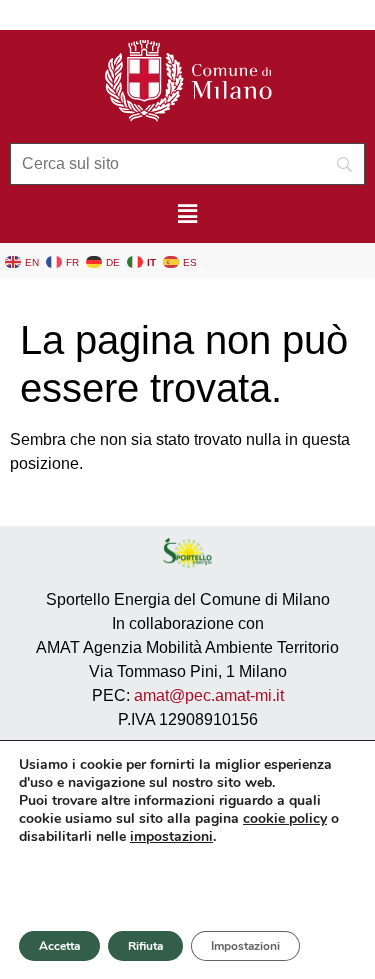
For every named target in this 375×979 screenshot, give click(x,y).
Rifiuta (145, 946)
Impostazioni (245, 946)
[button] (187, 214)
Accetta (59, 946)
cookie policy (285, 818)
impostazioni (171, 837)
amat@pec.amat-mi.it (209, 695)
